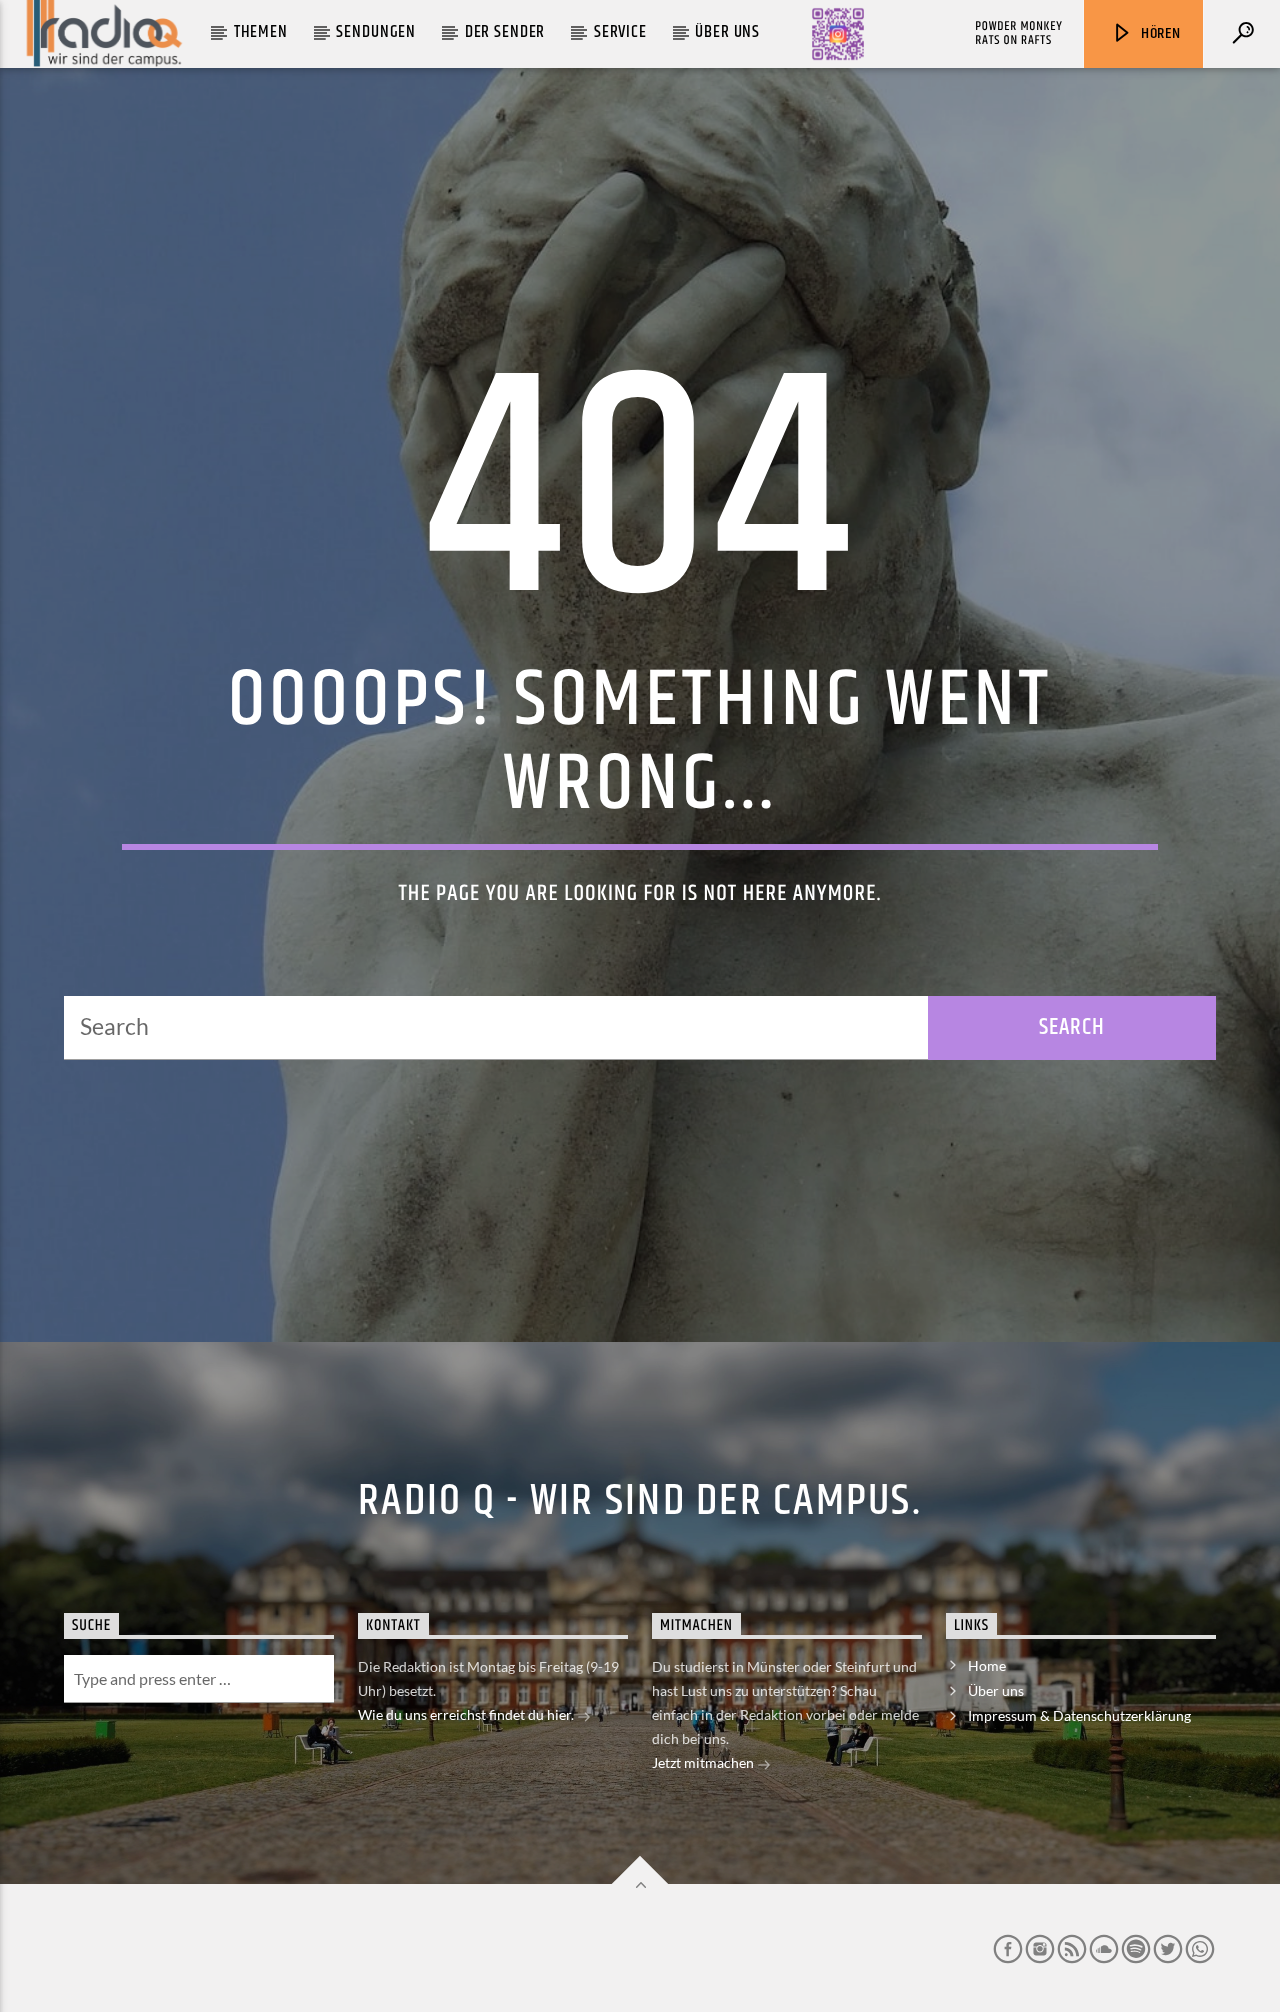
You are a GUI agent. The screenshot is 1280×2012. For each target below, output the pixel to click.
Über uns (727, 32)
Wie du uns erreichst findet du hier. (467, 1714)
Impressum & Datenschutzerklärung (1079, 1715)
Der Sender (505, 32)
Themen (261, 32)
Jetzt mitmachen (704, 1762)
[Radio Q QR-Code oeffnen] (838, 34)
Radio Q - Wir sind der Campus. (640, 1501)
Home (987, 1665)
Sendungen (376, 32)
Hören (1159, 33)
